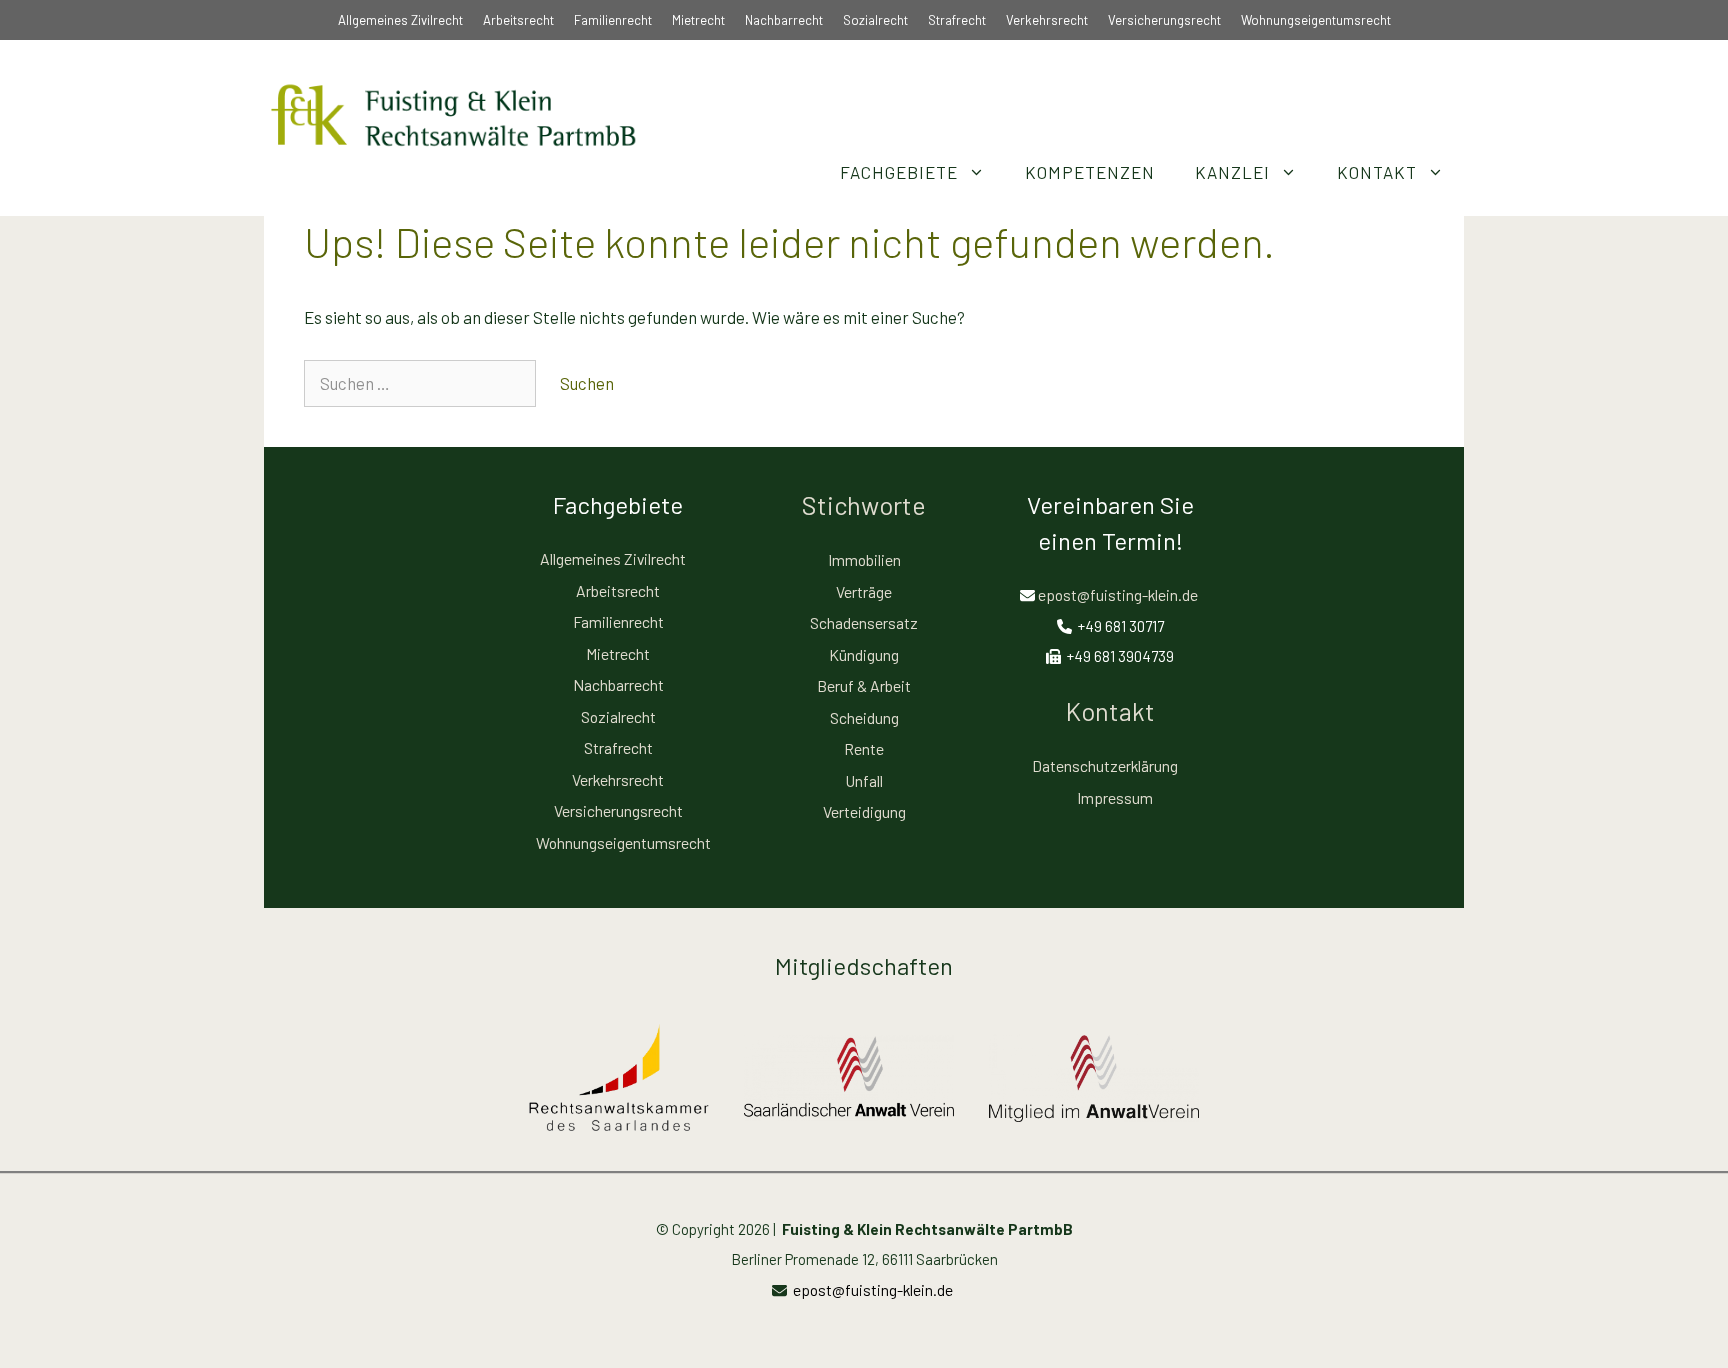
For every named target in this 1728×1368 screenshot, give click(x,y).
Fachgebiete (899, 172)
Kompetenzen (1090, 172)
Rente (864, 748)
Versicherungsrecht (1164, 20)
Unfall (864, 780)
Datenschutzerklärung (1105, 765)
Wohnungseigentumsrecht (1316, 20)
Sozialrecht (875, 20)
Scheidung (864, 717)
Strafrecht (957, 20)
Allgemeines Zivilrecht (400, 20)
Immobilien (864, 559)
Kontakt (1377, 172)
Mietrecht (698, 20)
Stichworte (864, 505)
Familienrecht (613, 20)
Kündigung (864, 654)
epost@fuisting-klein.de (1118, 594)
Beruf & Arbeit (864, 685)
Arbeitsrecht (518, 20)
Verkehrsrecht (1047, 20)
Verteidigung (864, 811)
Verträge (864, 591)
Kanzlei (1232, 172)
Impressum (1115, 797)
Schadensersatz (864, 622)
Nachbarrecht (784, 20)
